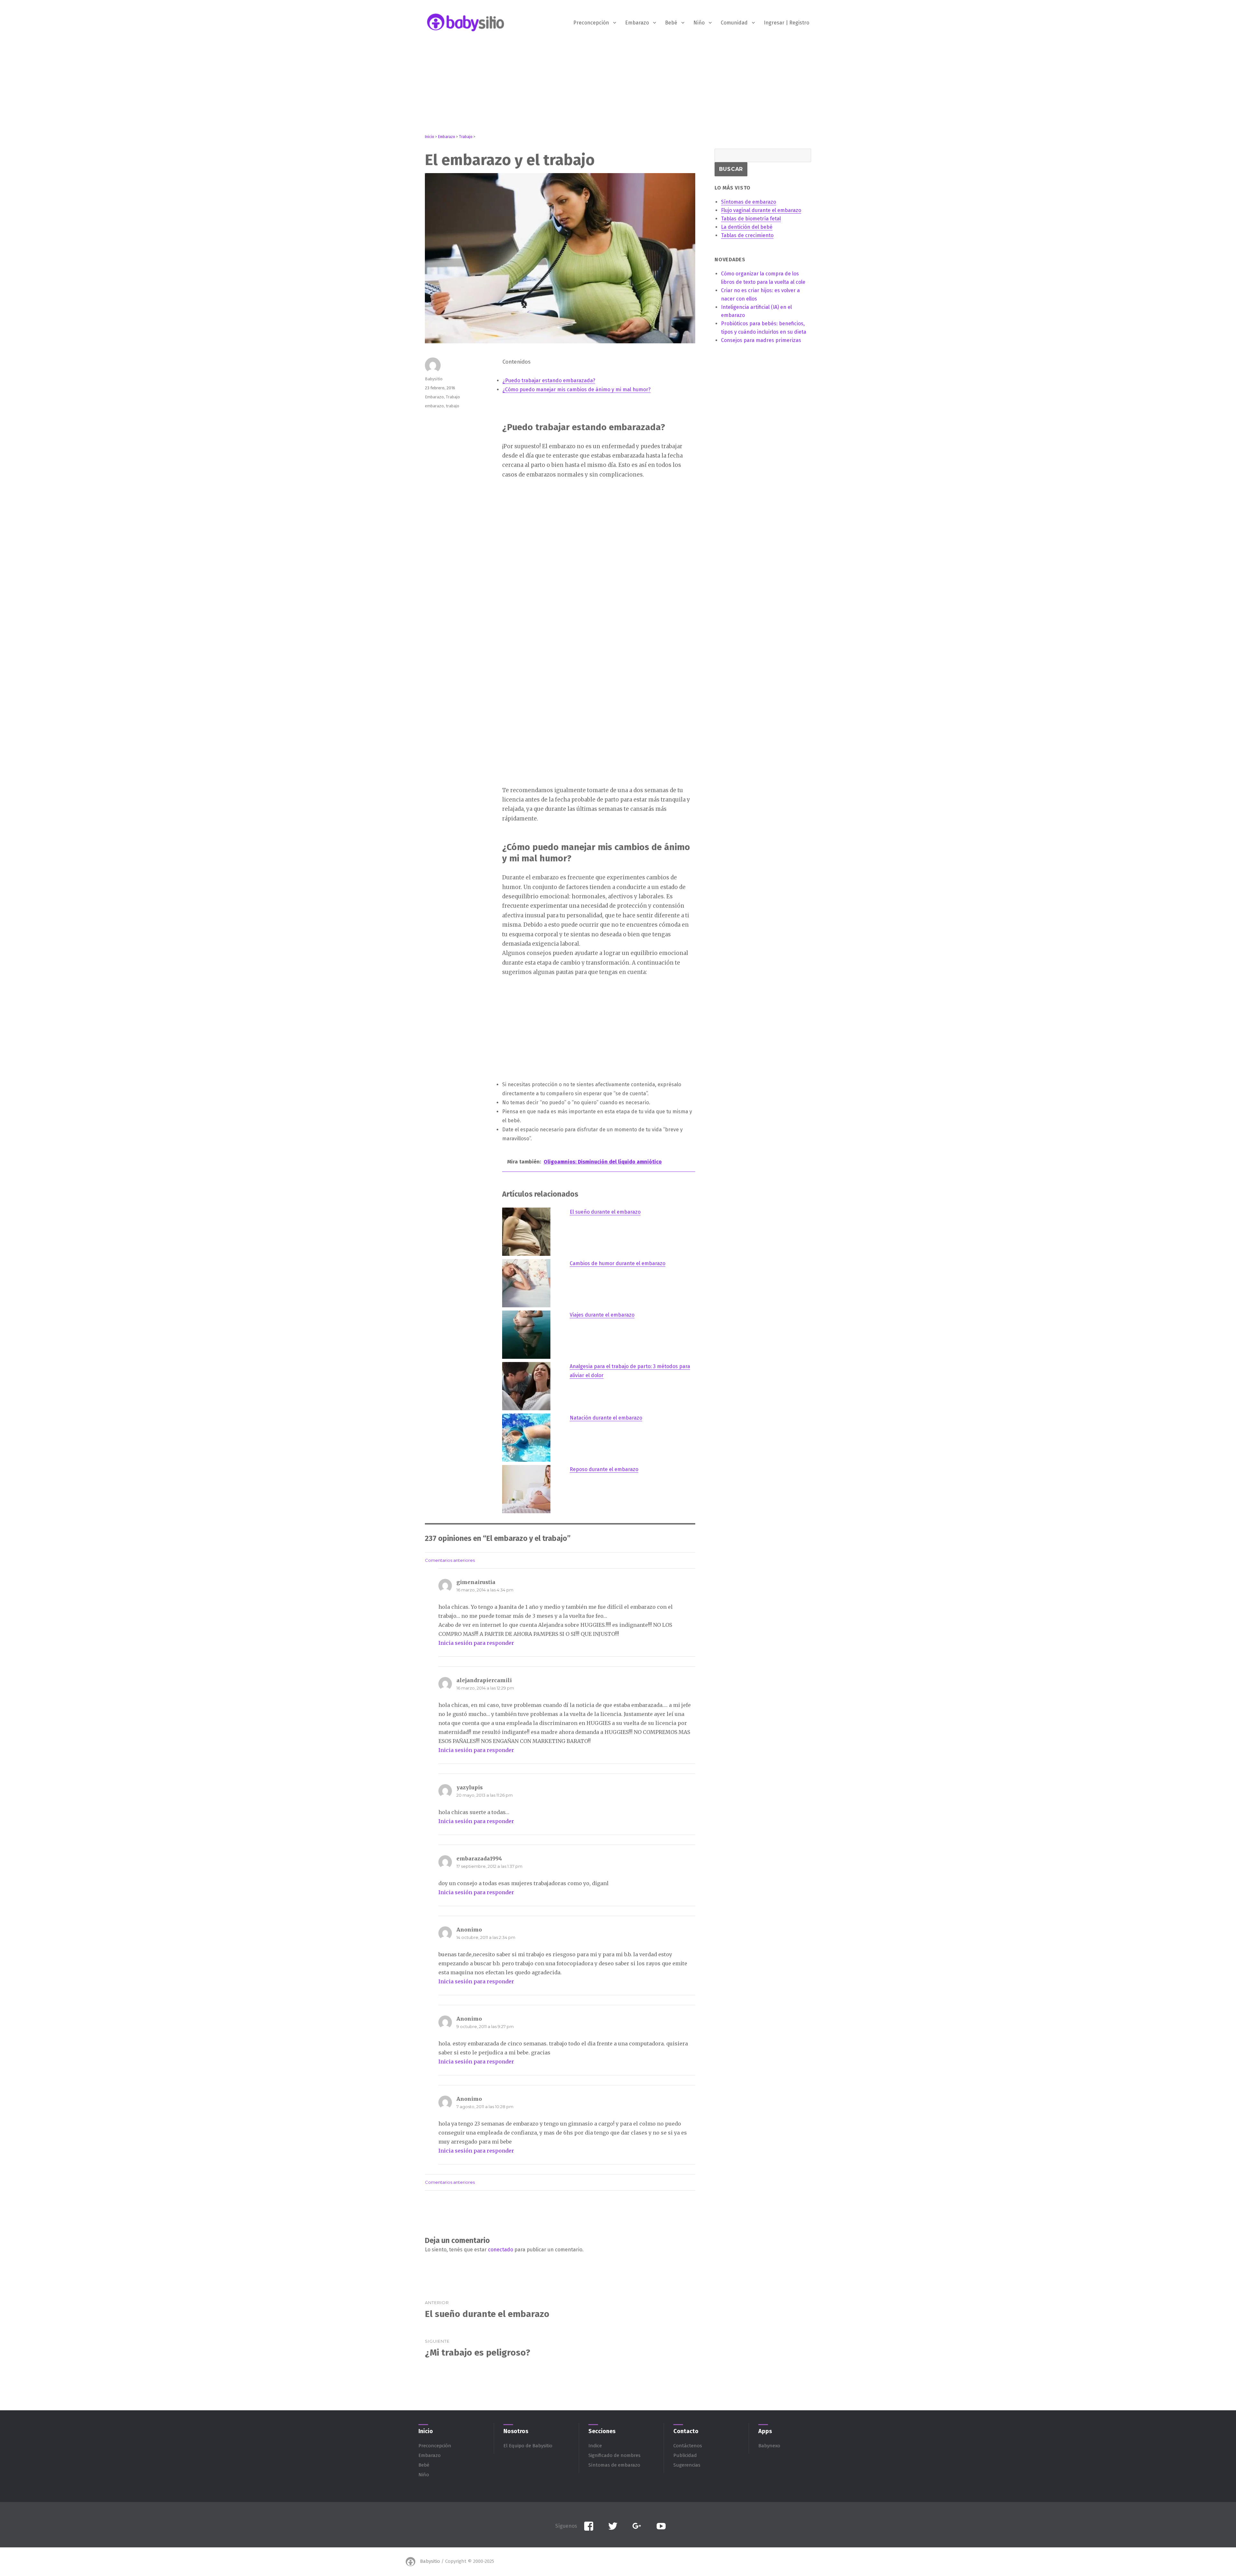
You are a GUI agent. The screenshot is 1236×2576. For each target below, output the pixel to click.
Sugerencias (687, 2465)
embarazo (434, 406)
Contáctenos (688, 2446)
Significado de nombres (614, 2455)
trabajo (453, 406)
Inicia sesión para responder (476, 1643)
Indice (595, 2446)
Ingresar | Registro (787, 23)
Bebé (671, 23)
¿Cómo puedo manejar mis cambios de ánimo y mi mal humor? (576, 389)
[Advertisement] (618, 89)
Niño (699, 23)
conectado (501, 2250)
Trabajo (453, 397)
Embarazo (637, 23)
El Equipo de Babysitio (528, 2446)
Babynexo (769, 2446)
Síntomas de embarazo (614, 2465)
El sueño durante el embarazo (605, 1212)
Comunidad (734, 23)
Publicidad (685, 2455)
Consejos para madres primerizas (761, 340)
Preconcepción (591, 23)
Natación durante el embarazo (606, 1418)
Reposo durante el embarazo (604, 1469)
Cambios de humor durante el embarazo (618, 1263)
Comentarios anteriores (450, 1560)
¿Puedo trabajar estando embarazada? (549, 380)
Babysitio (434, 379)
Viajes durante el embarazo (602, 1315)
